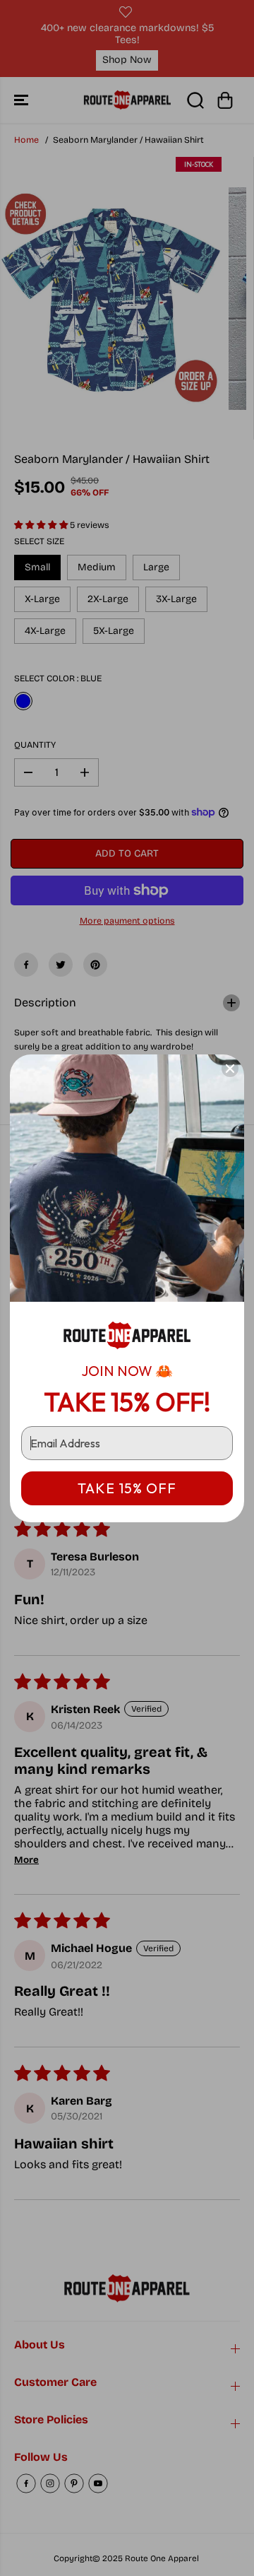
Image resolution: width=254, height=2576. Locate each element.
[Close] (230, 1069)
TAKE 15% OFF (127, 1488)
